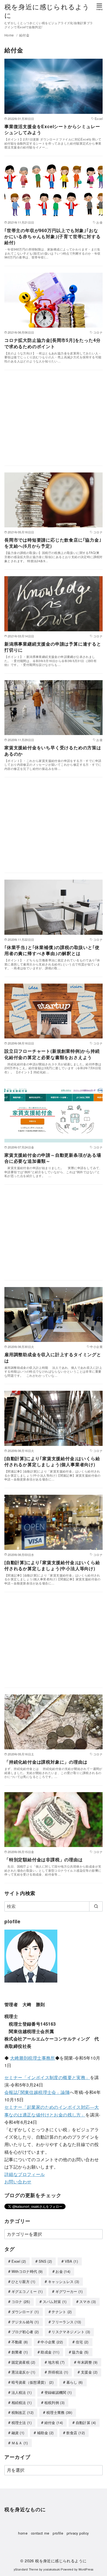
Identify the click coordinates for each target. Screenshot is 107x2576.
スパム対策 (55, 2301)
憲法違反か (23, 2372)
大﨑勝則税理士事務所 (33, 2058)
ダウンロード (25, 2312)
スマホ (88, 2301)
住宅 (82, 2342)
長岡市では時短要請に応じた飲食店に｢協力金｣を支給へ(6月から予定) (53, 543)
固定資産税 (23, 2362)
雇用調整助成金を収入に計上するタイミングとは (53, 1357)
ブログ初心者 (25, 2332)
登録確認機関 (58, 2392)
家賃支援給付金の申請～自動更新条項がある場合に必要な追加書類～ (53, 1158)
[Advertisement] (54, 421)
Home (10, 35)
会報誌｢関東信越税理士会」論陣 (37, 2092)
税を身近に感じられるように (47, 11)
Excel (19, 2261)
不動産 (20, 2342)
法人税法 (22, 2392)
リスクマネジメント (71, 2332)
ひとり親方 (23, 2281)
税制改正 (23, 2412)
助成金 (50, 2352)
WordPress (86, 2569)
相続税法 (22, 2402)
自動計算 (86, 2422)
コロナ (21, 2301)
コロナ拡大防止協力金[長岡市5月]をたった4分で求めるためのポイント (52, 343)
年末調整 (88, 2362)
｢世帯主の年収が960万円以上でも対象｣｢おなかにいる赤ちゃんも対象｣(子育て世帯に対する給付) (53, 237)
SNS (45, 2261)
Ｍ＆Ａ (20, 2443)
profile (58, 2533)
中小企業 (52, 2342)
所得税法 (58, 2372)
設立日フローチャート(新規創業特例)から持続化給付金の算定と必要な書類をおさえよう (52, 1054)
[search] (96, 1906)
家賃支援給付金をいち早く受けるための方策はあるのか (53, 751)
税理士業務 (59, 2412)
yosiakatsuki (52, 2569)
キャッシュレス (64, 2281)
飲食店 (76, 2433)
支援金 (89, 2372)
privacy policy (78, 2533)
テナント (62, 2312)
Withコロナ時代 (27, 2271)
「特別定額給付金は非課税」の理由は (44, 1859)
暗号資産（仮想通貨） (33, 2382)
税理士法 (22, 2422)
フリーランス (66, 2322)
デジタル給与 (25, 2322)
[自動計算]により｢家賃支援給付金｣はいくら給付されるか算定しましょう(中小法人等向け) (52, 1565)
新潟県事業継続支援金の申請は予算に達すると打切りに (53, 647)
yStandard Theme (26, 2569)
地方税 (56, 2362)
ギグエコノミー (27, 2291)
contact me (40, 2533)
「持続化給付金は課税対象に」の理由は (46, 1762)
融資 (18, 2433)
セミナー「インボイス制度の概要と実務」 (47, 2077)
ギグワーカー (69, 2291)
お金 (63, 2271)
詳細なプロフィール (25, 2174)
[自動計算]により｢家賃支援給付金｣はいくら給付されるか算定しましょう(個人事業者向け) (52, 1461)
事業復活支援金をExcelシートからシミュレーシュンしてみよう (52, 129)
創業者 (20, 2352)
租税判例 (55, 2402)
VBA (71, 2261)
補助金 (45, 2433)
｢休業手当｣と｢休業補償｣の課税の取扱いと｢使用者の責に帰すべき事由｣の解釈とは (52, 950)
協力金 (80, 2352)
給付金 (24, 35)
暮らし (75, 2382)
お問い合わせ (18, 2182)
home (23, 2533)
